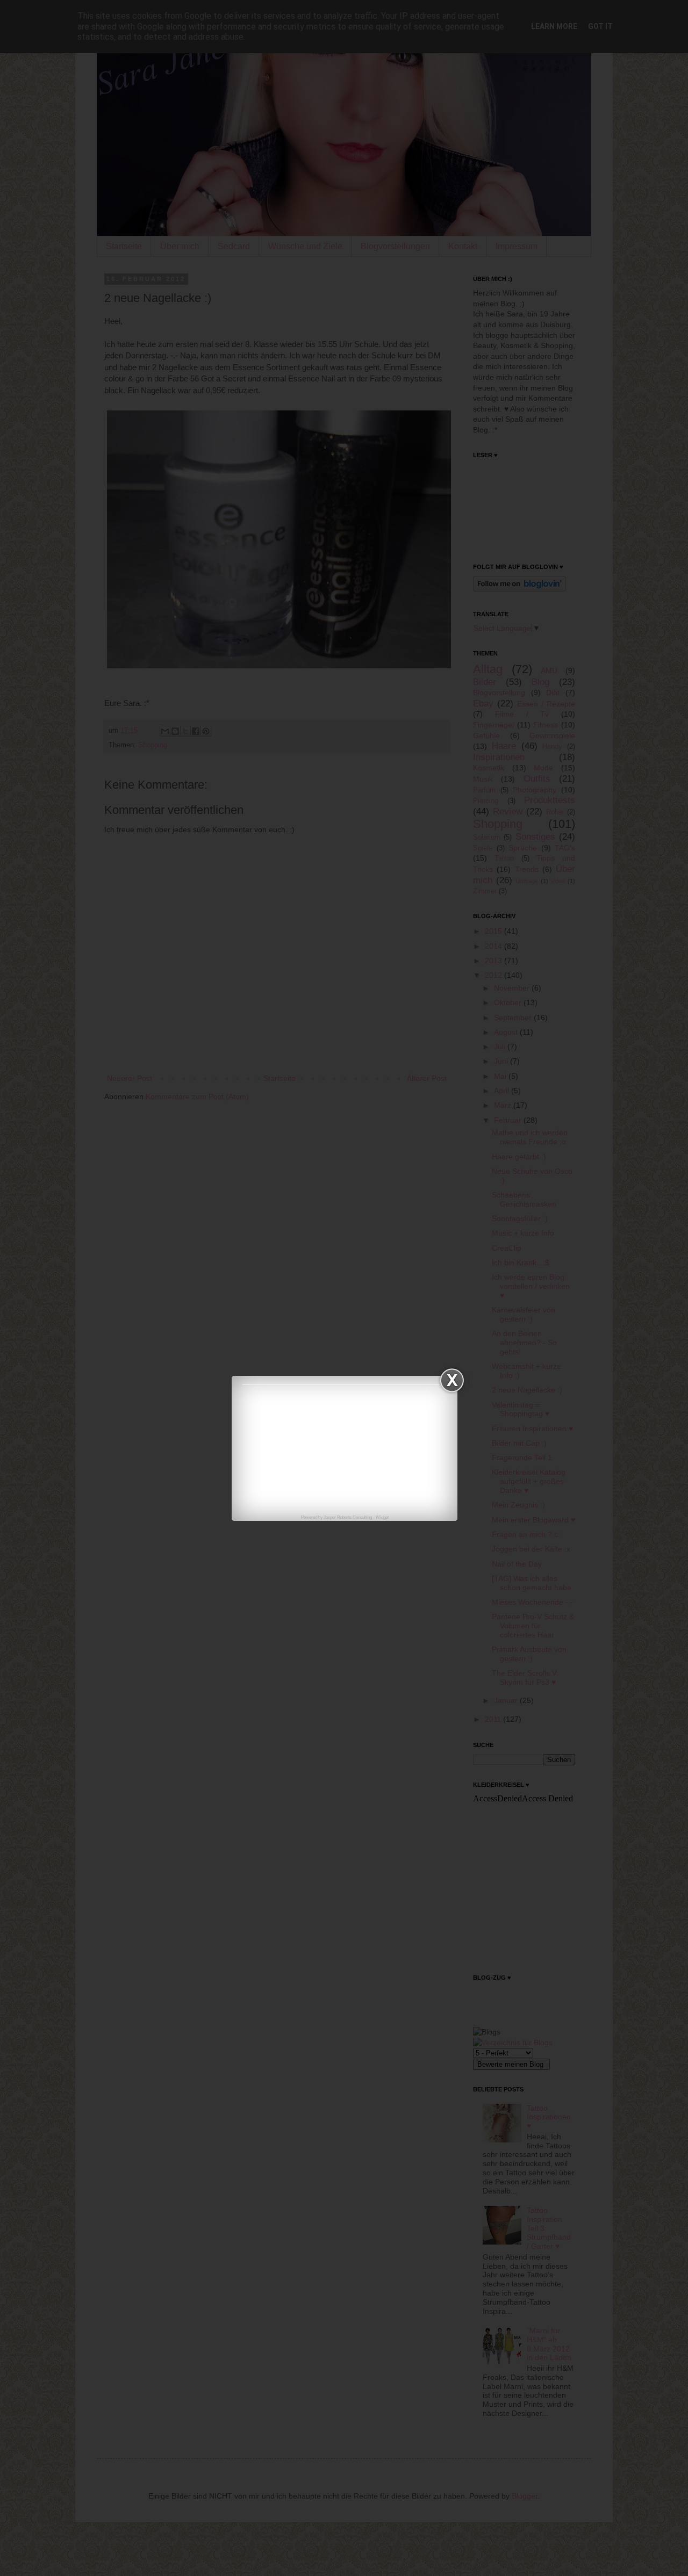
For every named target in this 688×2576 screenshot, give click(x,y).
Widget (382, 1517)
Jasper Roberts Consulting (348, 1517)
